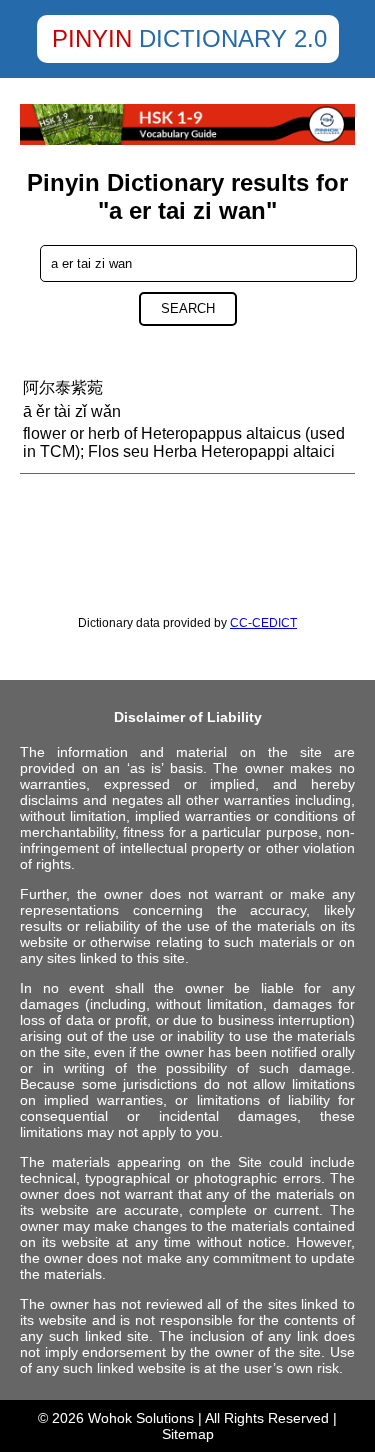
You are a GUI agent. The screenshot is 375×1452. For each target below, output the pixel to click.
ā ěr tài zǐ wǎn (72, 411)
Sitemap (188, 1434)
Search (188, 308)
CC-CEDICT (263, 623)
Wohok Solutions (141, 1418)
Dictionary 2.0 (233, 38)
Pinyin (92, 38)
